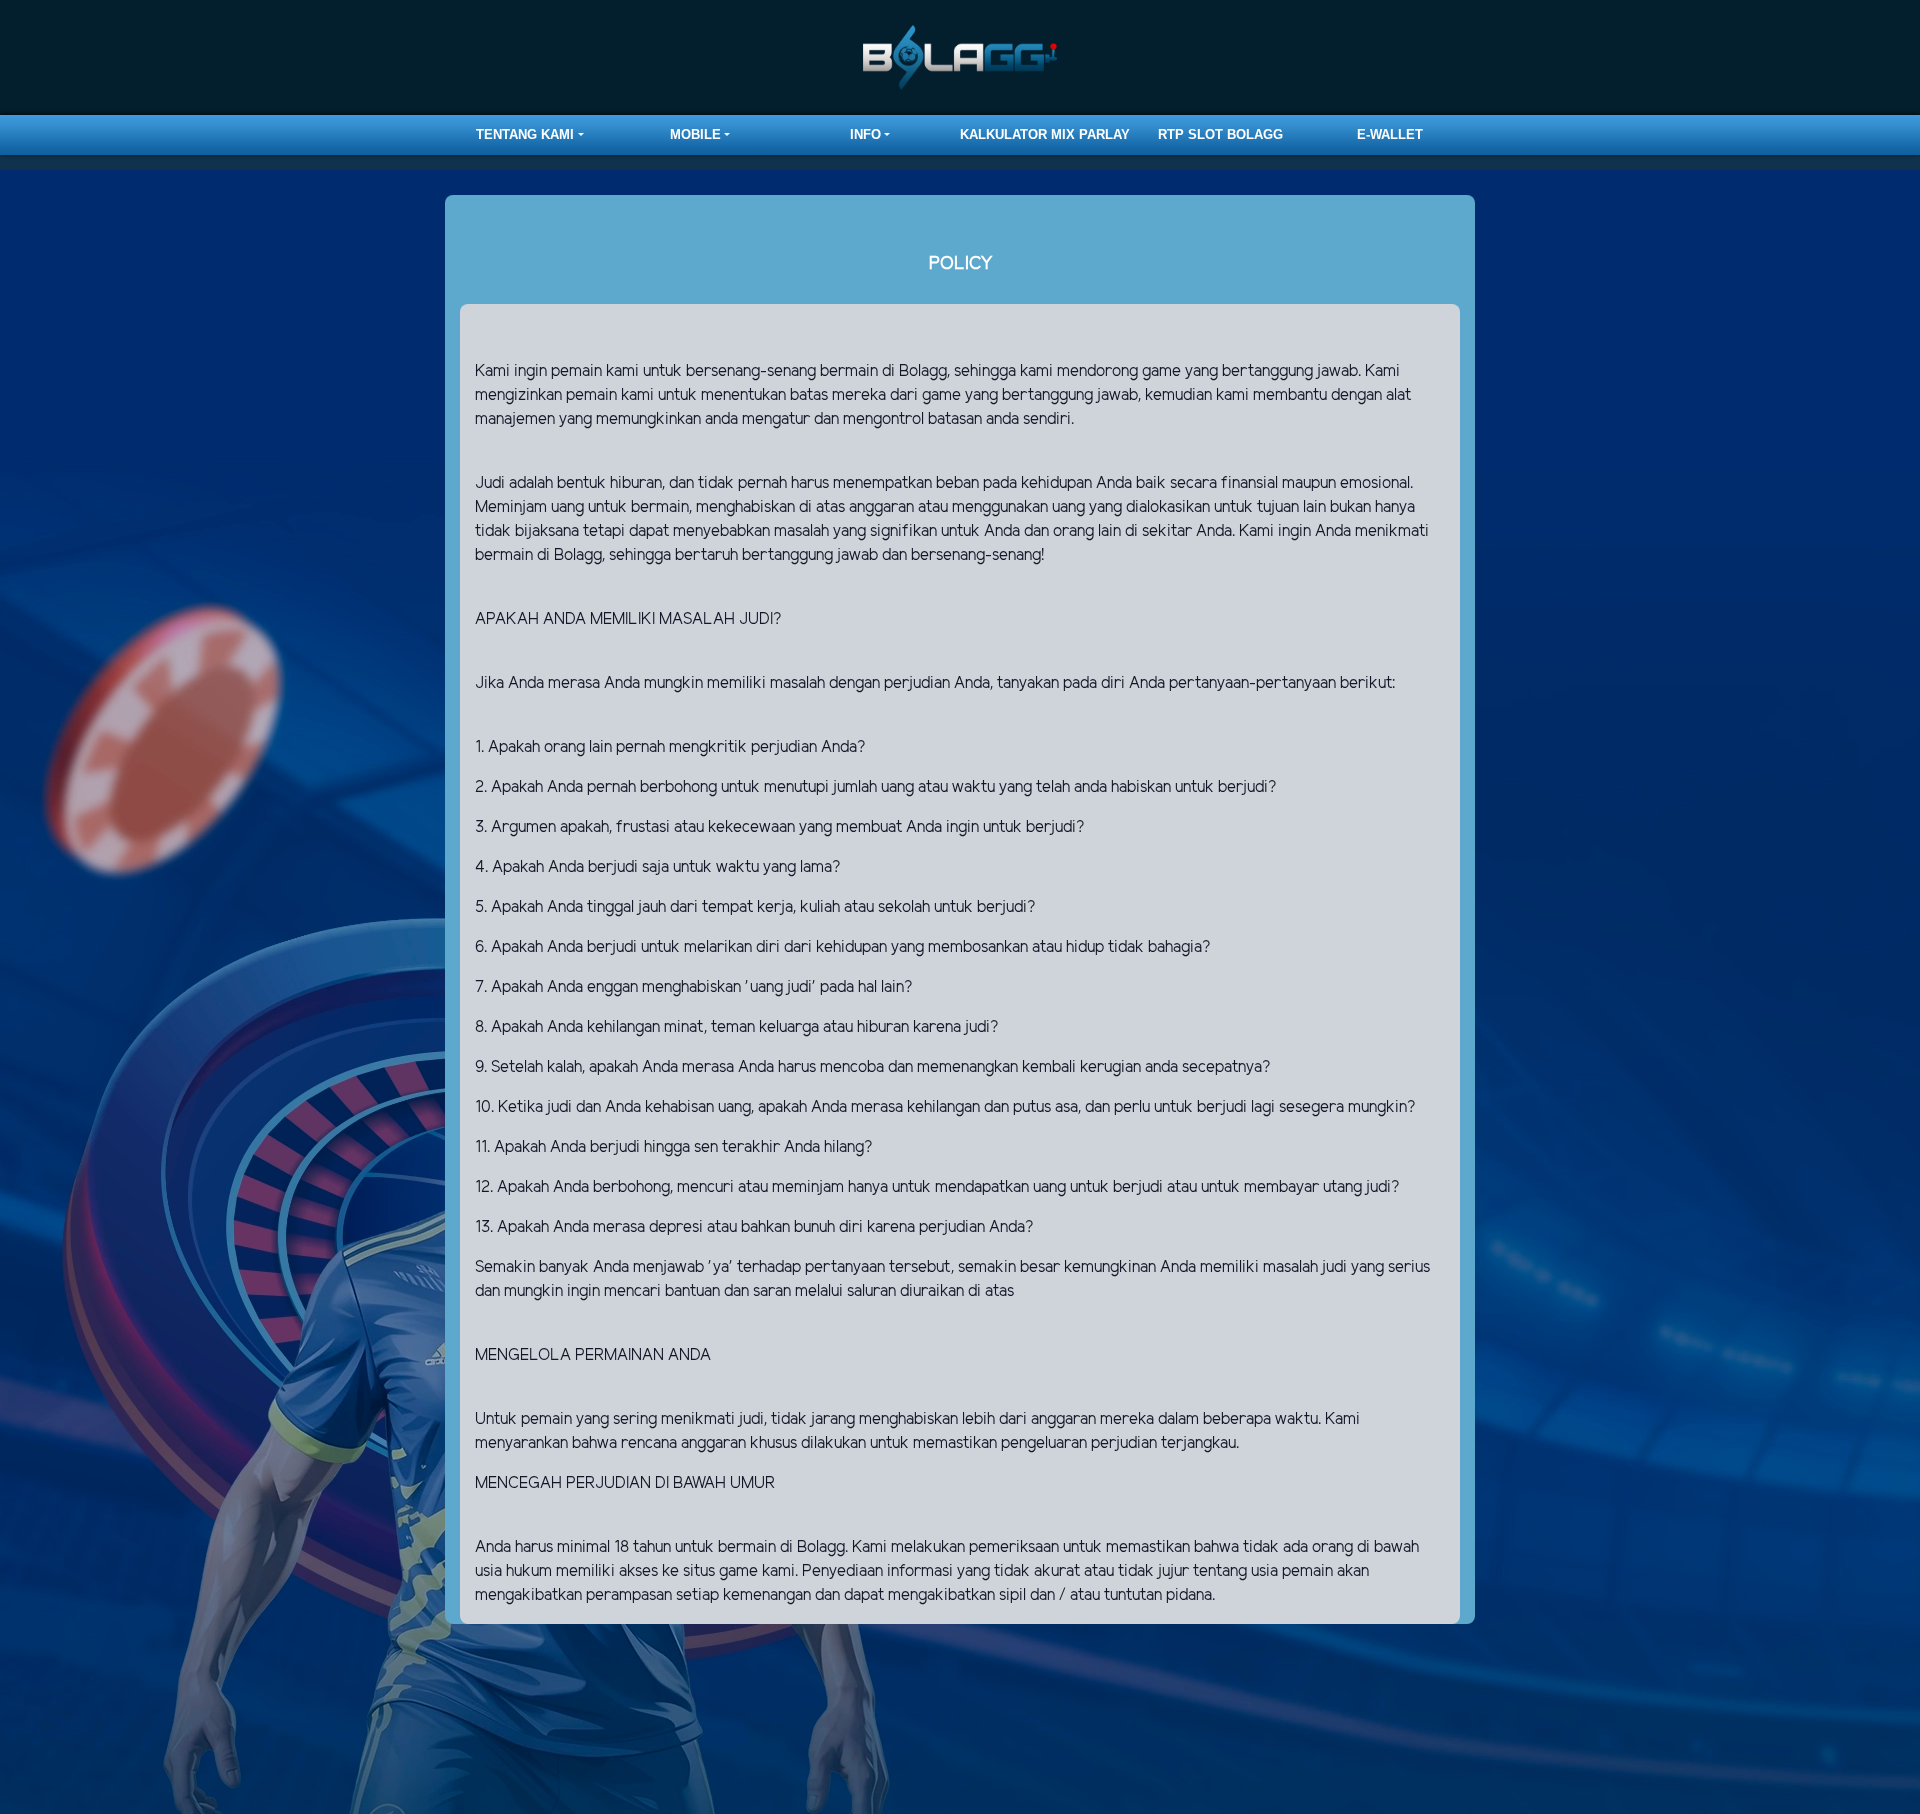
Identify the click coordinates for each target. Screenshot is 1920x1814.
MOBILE (695, 134)
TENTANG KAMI (525, 134)
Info (865, 134)
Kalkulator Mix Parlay (1045, 134)
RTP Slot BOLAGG (1220, 134)
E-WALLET (1390, 134)
